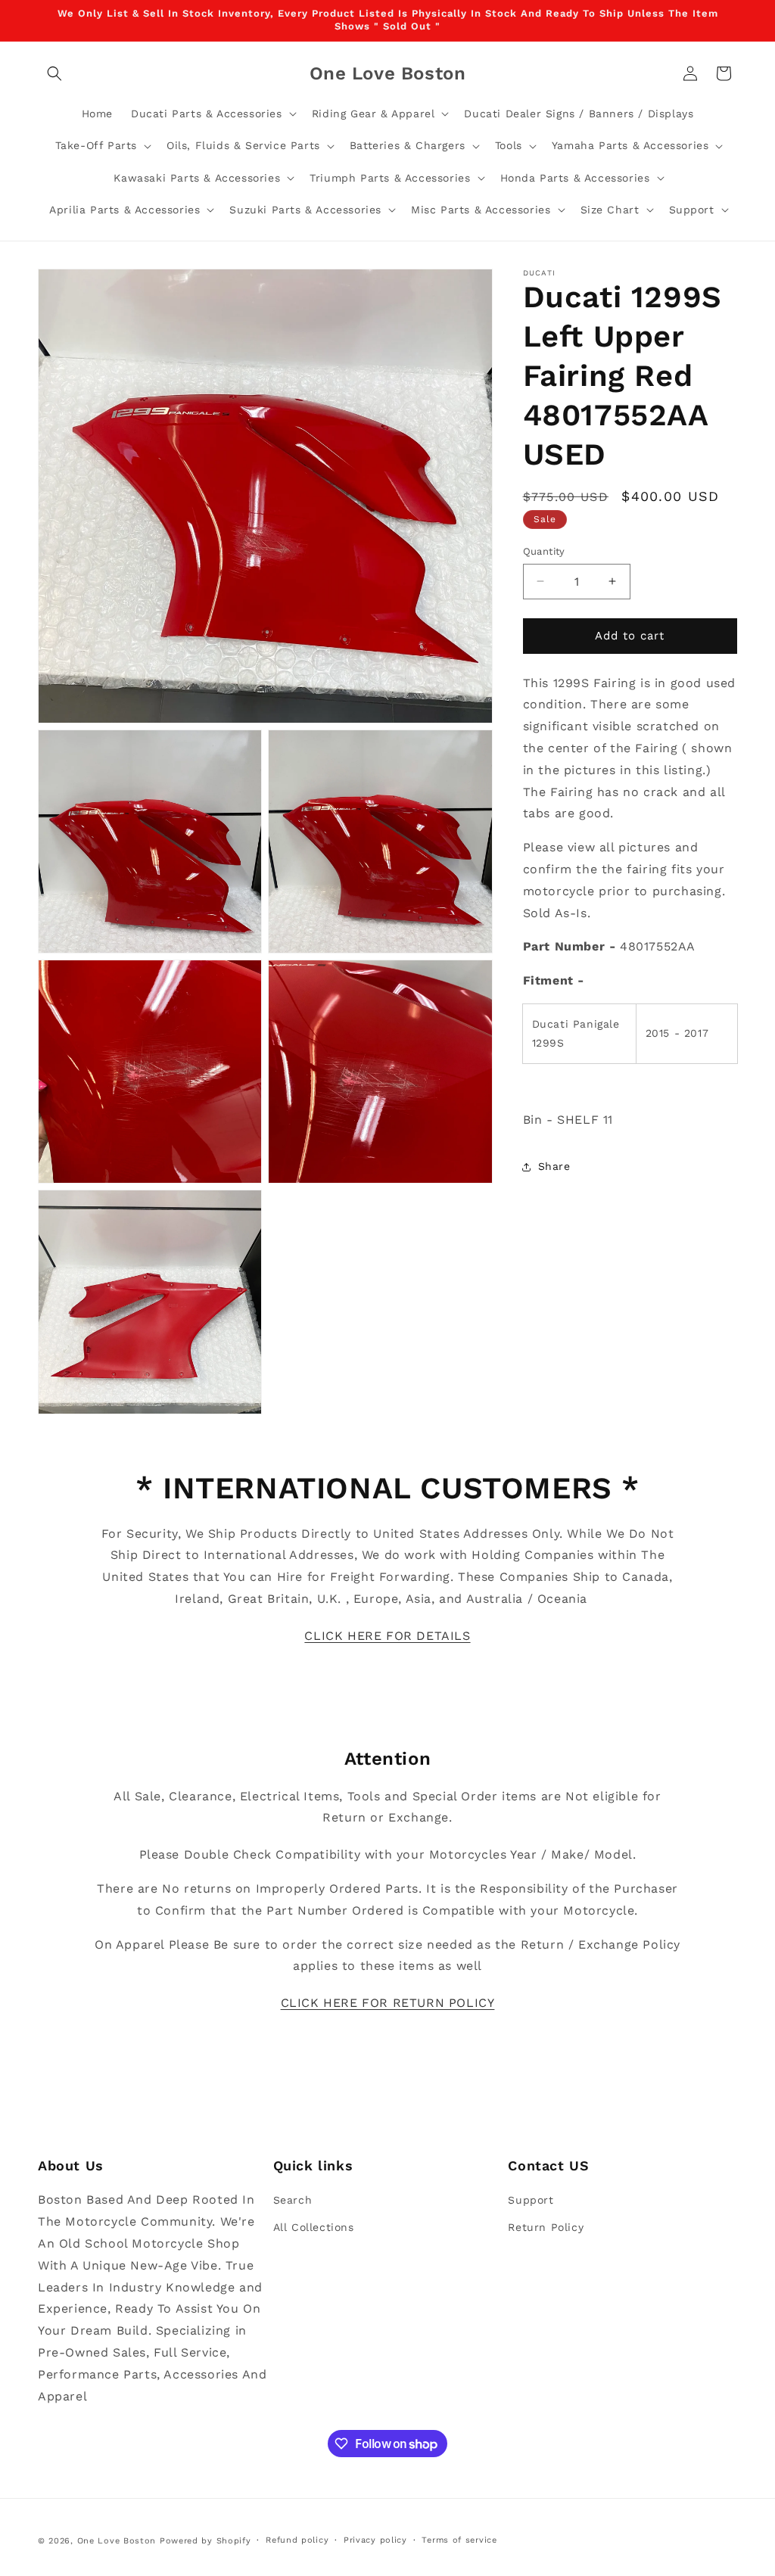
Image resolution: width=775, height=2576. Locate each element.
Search (293, 2200)
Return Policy (546, 2227)
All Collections (314, 2227)
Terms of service (459, 2540)
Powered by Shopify (205, 2541)
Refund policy (297, 2540)
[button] (54, 73)
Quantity (544, 551)
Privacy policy (375, 2540)
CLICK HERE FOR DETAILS (387, 1636)
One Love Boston (117, 2541)
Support (531, 2200)
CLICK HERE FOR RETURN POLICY (388, 2003)
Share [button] (554, 1166)
